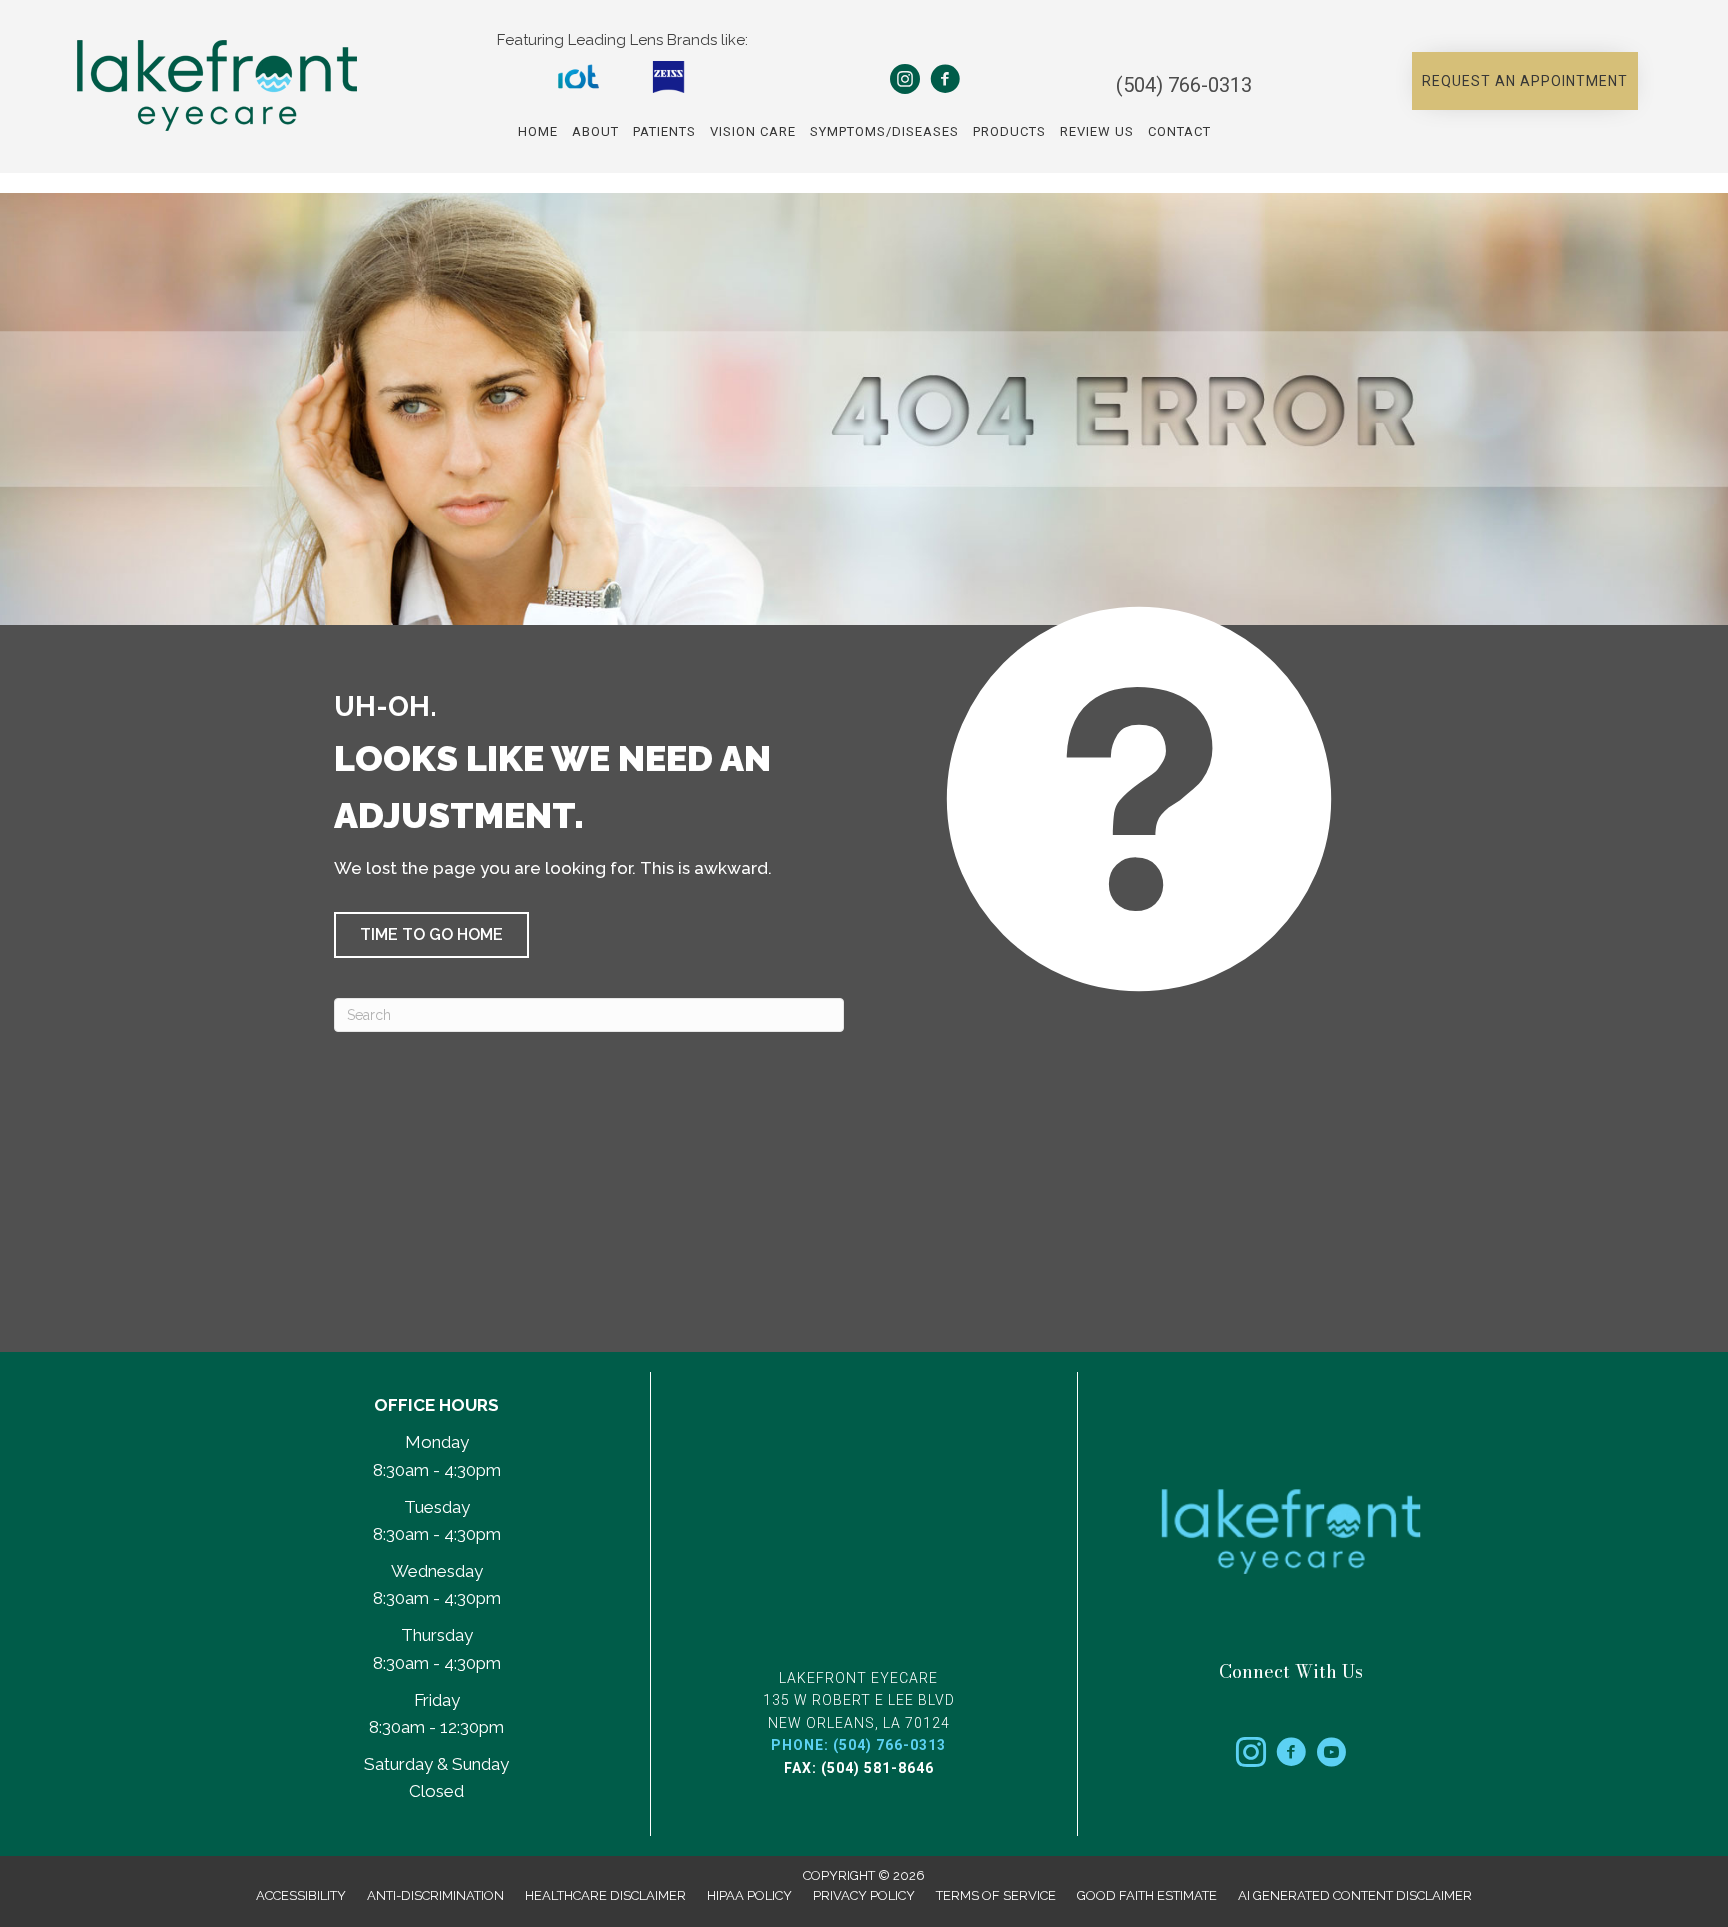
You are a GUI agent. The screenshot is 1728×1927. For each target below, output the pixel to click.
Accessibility (301, 1895)
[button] (1525, 81)
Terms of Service (996, 1895)
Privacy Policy (864, 1895)
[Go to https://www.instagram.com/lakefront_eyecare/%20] (905, 82)
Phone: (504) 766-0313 (858, 1745)
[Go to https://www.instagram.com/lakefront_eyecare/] (1251, 1755)
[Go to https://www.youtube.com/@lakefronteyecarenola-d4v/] (1331, 1755)
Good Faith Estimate (1147, 1895)
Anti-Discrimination (435, 1895)
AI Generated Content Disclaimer (1355, 1895)
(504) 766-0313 (1184, 85)
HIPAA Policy (749, 1895)
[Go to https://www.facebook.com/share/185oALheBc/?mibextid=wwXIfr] (945, 82)
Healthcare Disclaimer (605, 1895)
